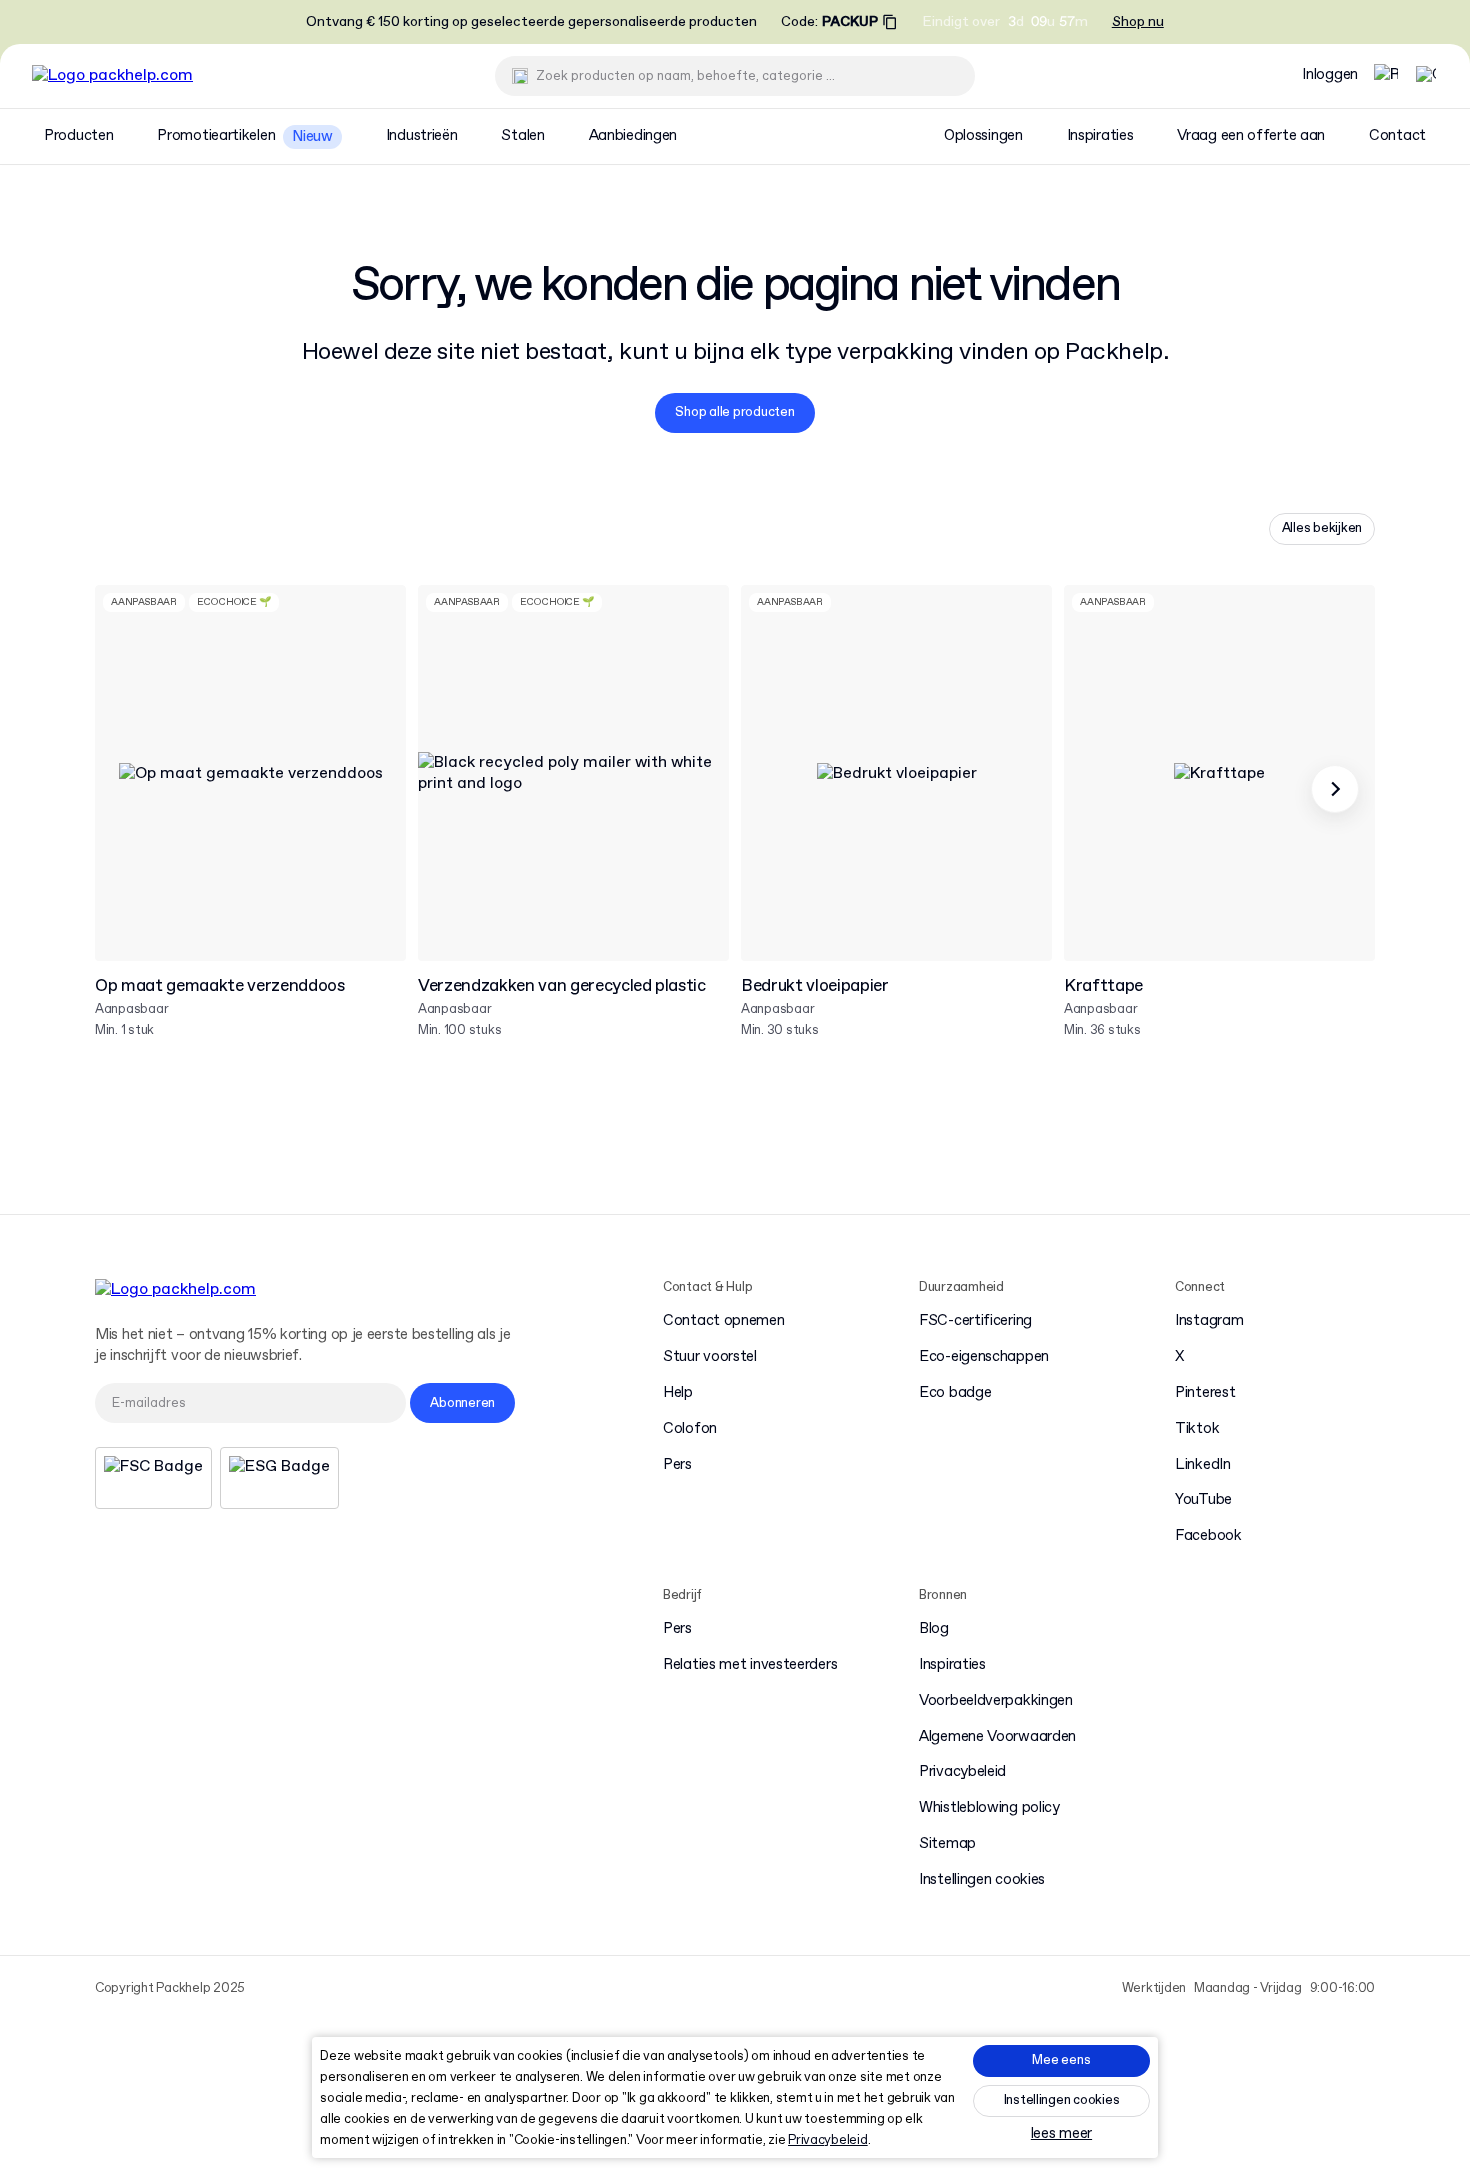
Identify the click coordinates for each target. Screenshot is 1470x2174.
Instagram (1209, 1321)
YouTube (1203, 1500)
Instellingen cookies (1062, 2100)
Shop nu (1138, 22)
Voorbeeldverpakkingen (996, 1701)
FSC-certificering (975, 1321)
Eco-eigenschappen (984, 1357)
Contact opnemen (724, 1321)
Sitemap (947, 1844)
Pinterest (1205, 1393)
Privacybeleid (962, 1772)
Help (678, 1393)
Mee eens (1061, 2060)
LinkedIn (1203, 1465)
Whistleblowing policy (989, 1808)
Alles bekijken (1322, 528)
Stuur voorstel (710, 1357)
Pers (677, 1465)
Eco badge (955, 1393)
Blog (934, 1629)
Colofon (690, 1429)
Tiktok (1197, 1429)
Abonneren (462, 1403)
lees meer (1061, 2134)
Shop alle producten (734, 412)
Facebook (1208, 1536)
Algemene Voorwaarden (997, 1737)
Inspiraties (952, 1665)
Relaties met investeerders (750, 1665)
